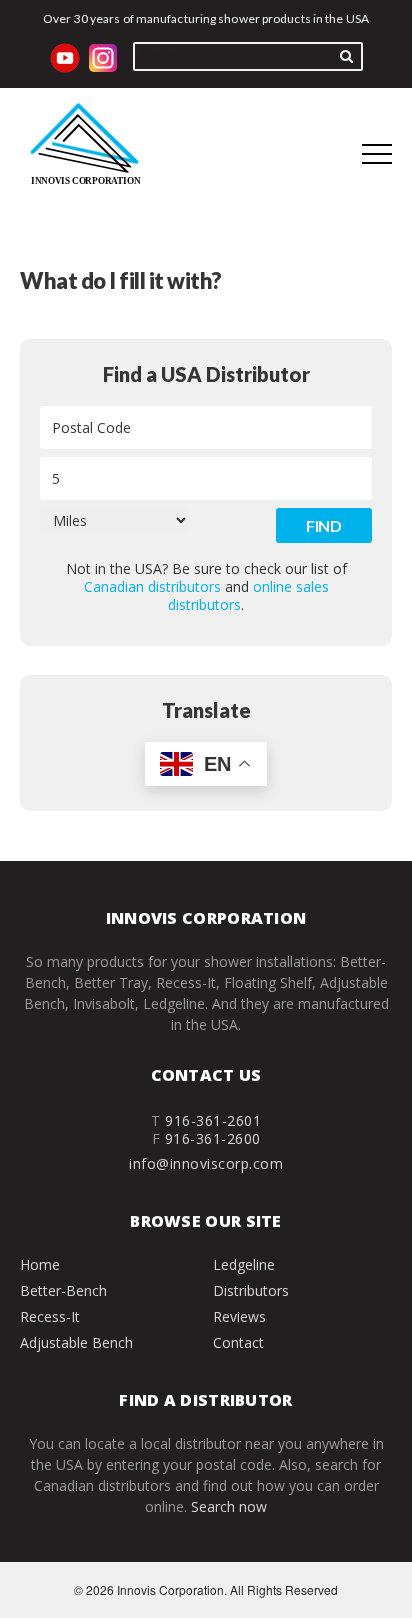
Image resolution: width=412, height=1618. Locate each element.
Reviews (239, 1316)
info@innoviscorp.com (206, 1163)
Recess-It (50, 1316)
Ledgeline (244, 1264)
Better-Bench (63, 1290)
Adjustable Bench (76, 1342)
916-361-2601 (213, 1120)
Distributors (251, 1290)
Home (40, 1264)
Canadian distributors (152, 586)
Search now (229, 1506)
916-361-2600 (213, 1138)
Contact (238, 1342)
